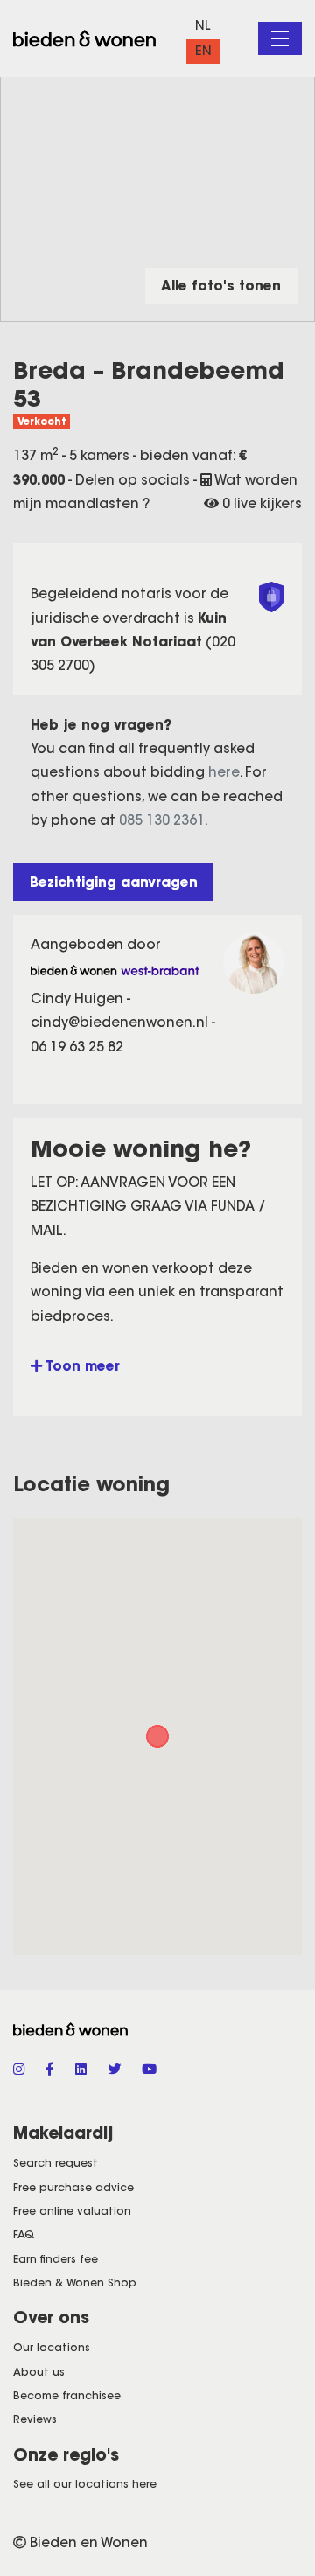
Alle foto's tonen (221, 286)
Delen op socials (134, 480)
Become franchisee (67, 2395)
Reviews (35, 2419)
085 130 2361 (162, 820)
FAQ (24, 2234)
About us (39, 2372)
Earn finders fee (56, 2259)
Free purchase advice (73, 2187)
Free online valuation (72, 2211)
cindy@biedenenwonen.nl (121, 1022)
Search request (56, 2163)
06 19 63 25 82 (77, 1047)
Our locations (52, 2347)
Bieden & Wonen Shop (75, 2283)
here (224, 772)
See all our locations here (85, 2484)
